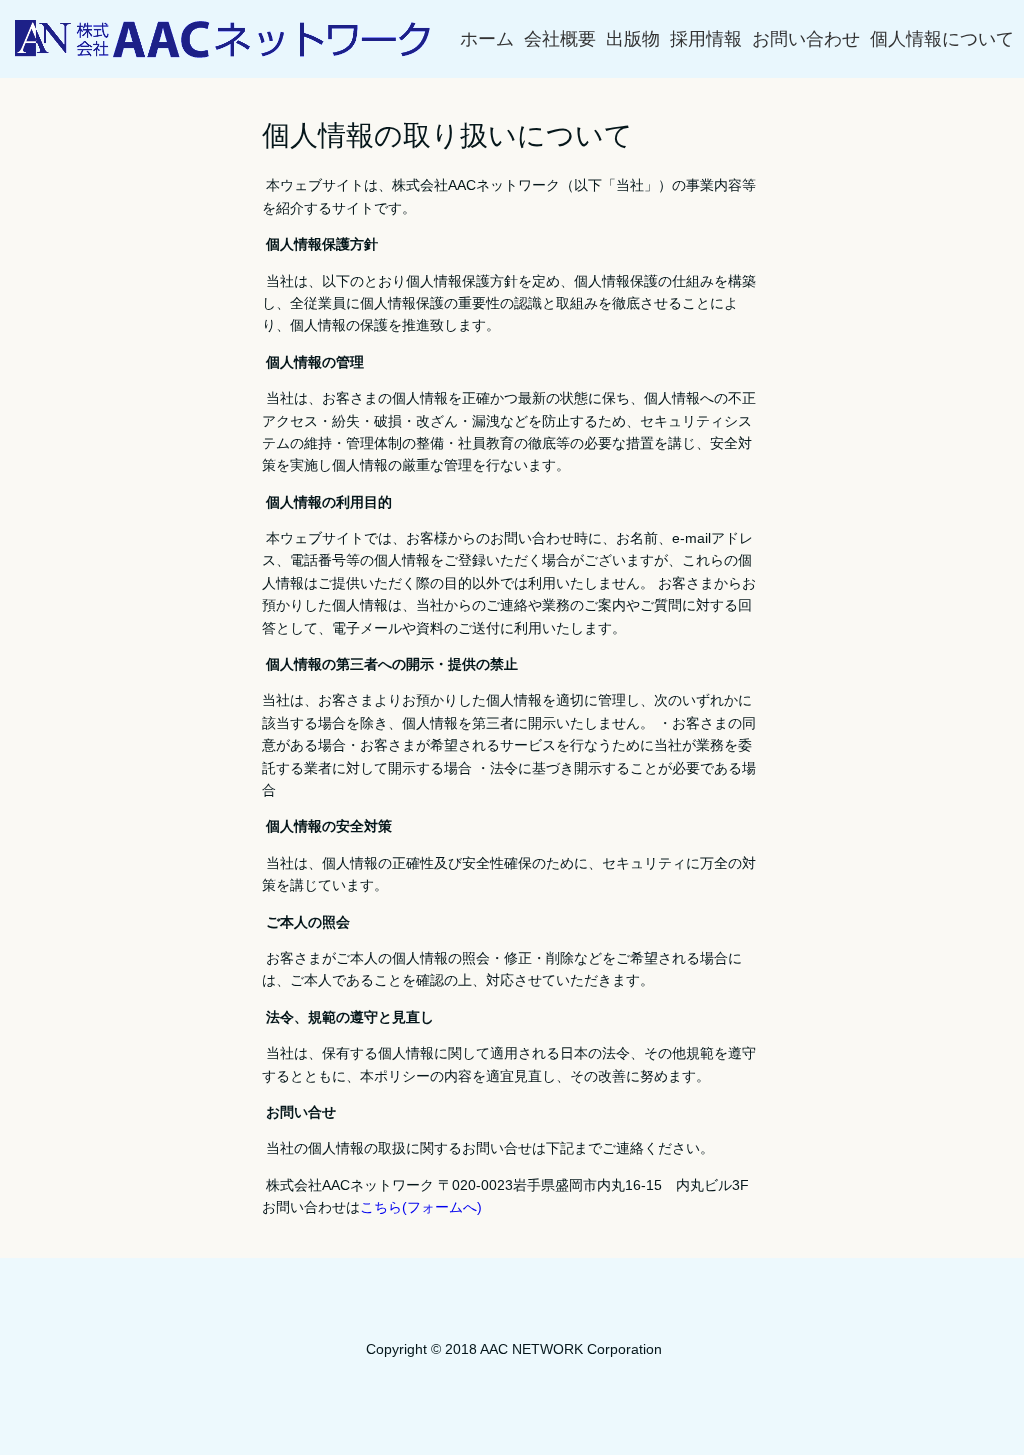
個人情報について (942, 39)
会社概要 (560, 39)
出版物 (633, 39)
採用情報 (706, 39)
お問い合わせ (806, 39)
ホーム (487, 39)
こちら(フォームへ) (421, 1207)
